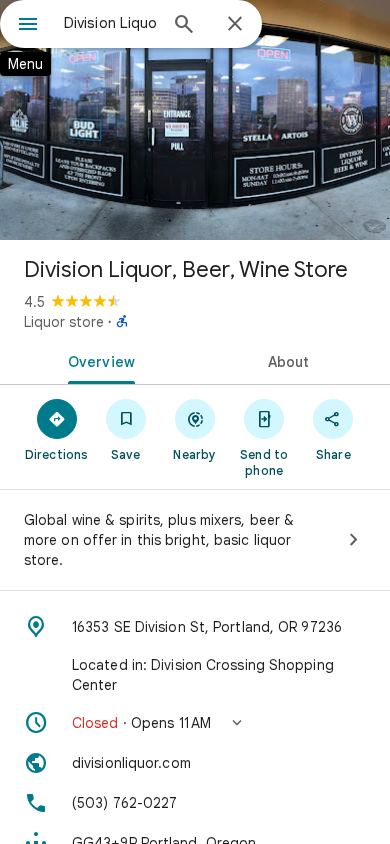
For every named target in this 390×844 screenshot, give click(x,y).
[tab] (97, 360)
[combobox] (110, 23)
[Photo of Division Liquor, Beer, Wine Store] (195, 120)
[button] (195, 723)
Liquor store (64, 322)
